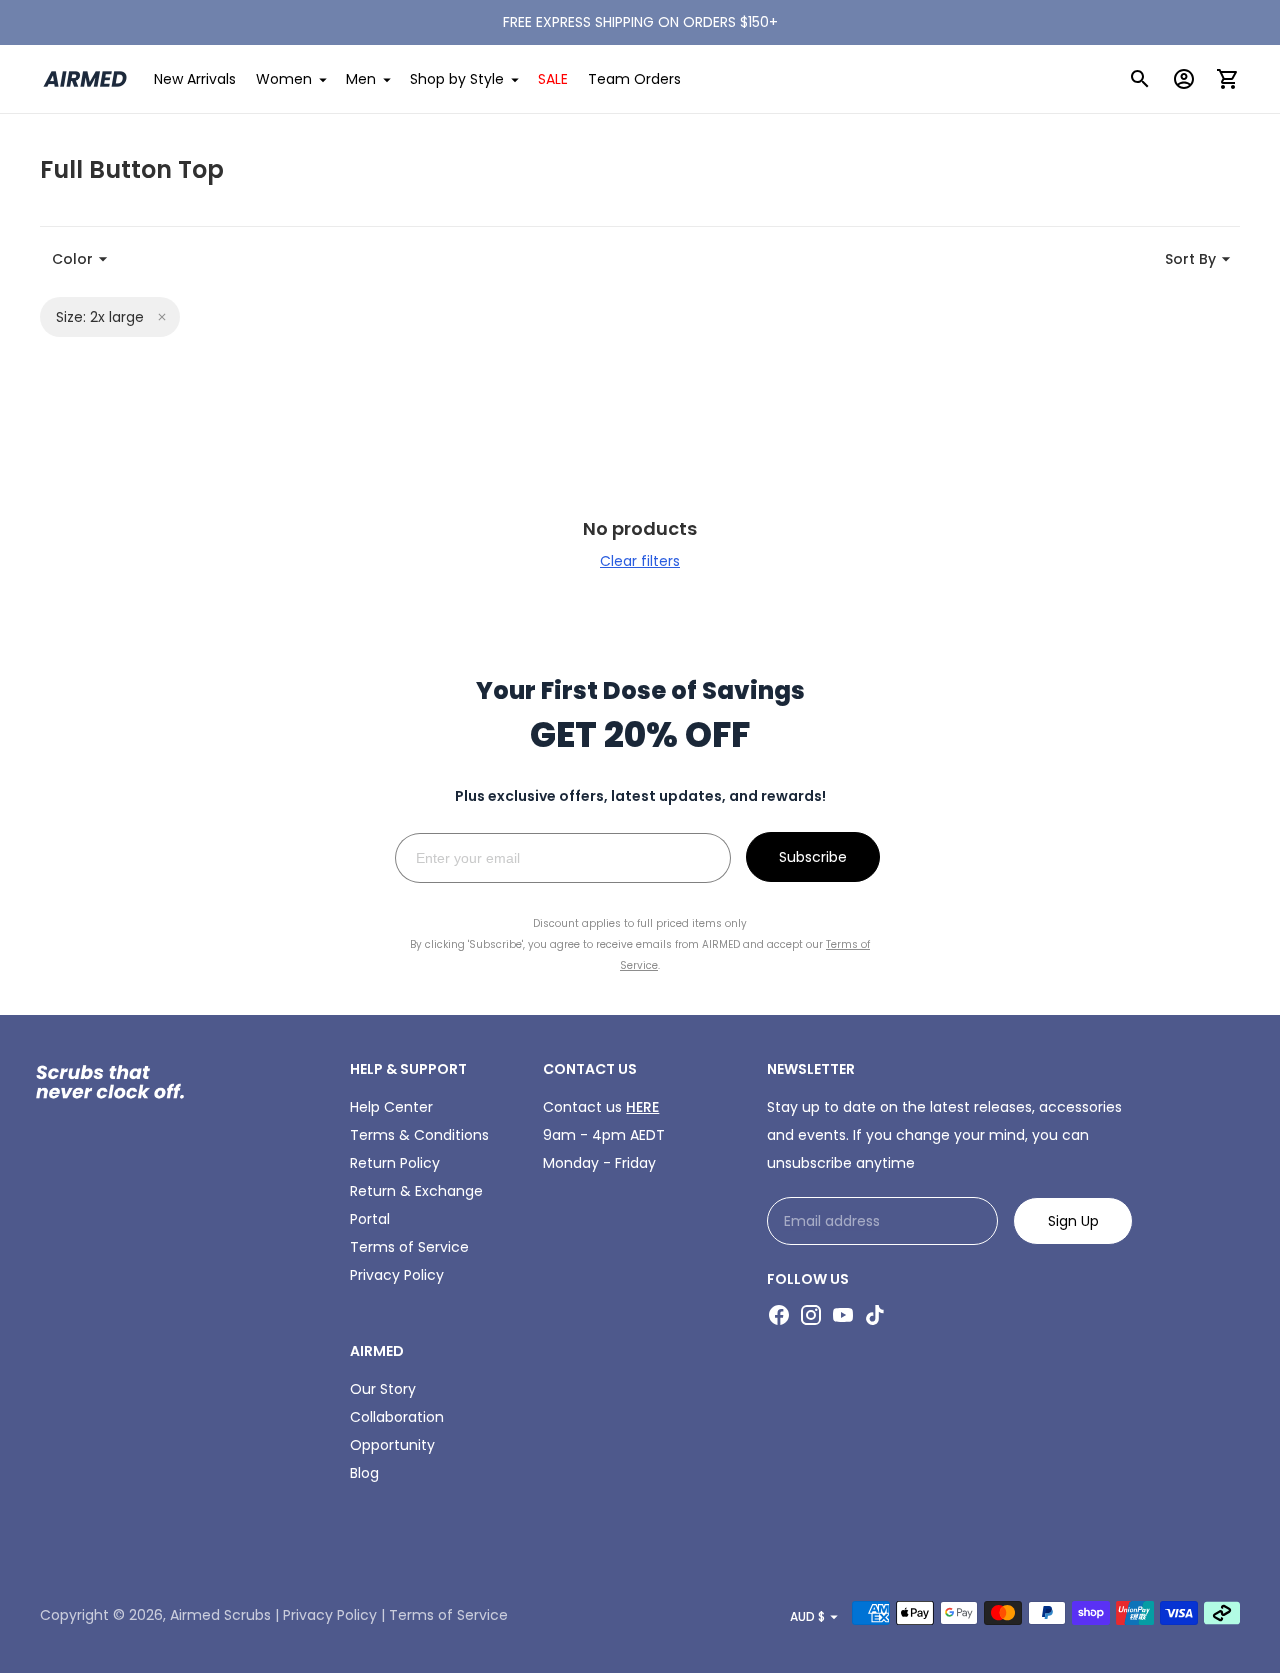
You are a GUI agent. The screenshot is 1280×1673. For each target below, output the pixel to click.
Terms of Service (409, 1247)
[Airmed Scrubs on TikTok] (875, 1315)
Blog (364, 1473)
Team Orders (634, 79)
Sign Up (1073, 1221)
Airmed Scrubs (220, 1615)
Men (361, 79)
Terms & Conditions (419, 1135)
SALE (553, 79)
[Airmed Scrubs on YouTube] (843, 1315)
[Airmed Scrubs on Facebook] (779, 1315)
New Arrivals (195, 79)
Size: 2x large (100, 317)
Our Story (383, 1389)
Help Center (391, 1107)
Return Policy (395, 1163)
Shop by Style (457, 79)
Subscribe (813, 857)
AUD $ (807, 1616)
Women (284, 79)
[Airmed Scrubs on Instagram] (811, 1315)
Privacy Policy (397, 1275)
